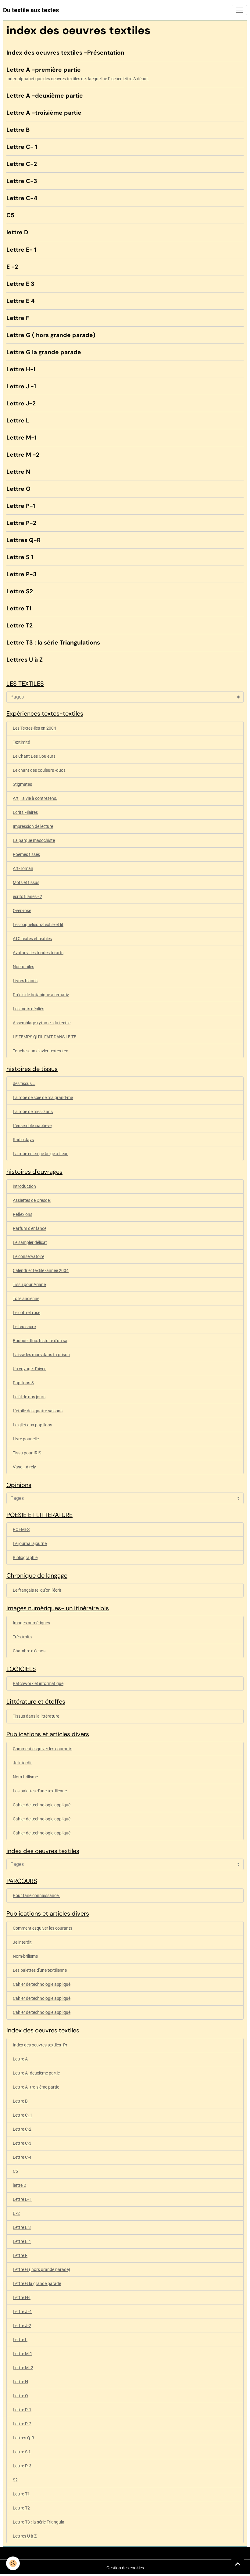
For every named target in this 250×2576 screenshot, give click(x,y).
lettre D (17, 232)
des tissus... (24, 1083)
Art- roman (23, 868)
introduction (24, 1186)
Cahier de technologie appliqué (42, 1805)
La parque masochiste (34, 840)
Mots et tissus (26, 882)
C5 (10, 215)
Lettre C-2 (22, 164)
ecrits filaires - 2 (27, 896)
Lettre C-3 (22, 181)
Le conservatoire (29, 1256)
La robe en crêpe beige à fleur (40, 1154)
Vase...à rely (24, 1467)
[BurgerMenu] (239, 10)
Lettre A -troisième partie (44, 113)
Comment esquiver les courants (43, 1749)
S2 (15, 2480)
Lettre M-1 (21, 438)
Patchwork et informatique (38, 1683)
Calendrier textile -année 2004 (41, 1270)
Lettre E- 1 (21, 250)
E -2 (12, 267)
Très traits (22, 1637)
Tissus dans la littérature (36, 1716)
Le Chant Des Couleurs (34, 756)
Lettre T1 (19, 608)
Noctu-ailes (23, 967)
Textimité (21, 742)
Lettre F (18, 318)
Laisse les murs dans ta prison (41, 1355)
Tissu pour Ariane (29, 1284)
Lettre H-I (21, 369)
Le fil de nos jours (29, 1397)
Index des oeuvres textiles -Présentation (65, 53)
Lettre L (18, 420)
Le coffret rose (27, 1313)
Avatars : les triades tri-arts (38, 953)
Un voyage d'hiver (29, 1369)
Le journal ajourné (30, 1543)
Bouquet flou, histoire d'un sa (40, 1341)
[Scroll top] (238, 2564)
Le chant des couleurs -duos (39, 770)
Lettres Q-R (23, 540)
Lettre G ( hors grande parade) (51, 335)
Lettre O (18, 489)
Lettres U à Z (25, 660)
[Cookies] (13, 2563)
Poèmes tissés (26, 854)
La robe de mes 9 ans (33, 1112)
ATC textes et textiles (32, 939)
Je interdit (22, 1763)
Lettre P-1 (21, 506)
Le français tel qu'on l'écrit (37, 1590)
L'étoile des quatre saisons (38, 1411)
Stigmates (22, 784)
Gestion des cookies (125, 2568)
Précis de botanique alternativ (41, 995)
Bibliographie (25, 1557)
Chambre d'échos (29, 1651)
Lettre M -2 (23, 455)
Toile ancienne (26, 1299)
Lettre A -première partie (44, 70)
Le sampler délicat (30, 1242)
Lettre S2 (20, 591)
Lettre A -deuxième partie (45, 96)
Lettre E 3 (20, 284)
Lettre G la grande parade (44, 352)
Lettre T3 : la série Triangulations (53, 643)
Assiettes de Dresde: (32, 1200)
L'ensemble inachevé (32, 1126)
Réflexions (23, 1214)
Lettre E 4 (20, 301)
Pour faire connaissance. (36, 1895)
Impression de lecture (33, 826)
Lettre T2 (20, 625)
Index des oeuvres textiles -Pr (40, 2045)
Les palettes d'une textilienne (40, 1791)
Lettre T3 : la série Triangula (39, 2522)
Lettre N (18, 472)
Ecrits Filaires (25, 812)
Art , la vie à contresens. (35, 798)
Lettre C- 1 (22, 147)
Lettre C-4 (22, 198)
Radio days (23, 1140)
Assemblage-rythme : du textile (42, 1023)
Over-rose (22, 911)
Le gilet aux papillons (32, 1425)
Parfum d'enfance (30, 1228)
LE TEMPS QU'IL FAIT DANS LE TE (45, 1037)
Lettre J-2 (21, 403)
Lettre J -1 (21, 386)
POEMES (21, 1529)
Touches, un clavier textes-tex (40, 1051)
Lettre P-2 (21, 523)
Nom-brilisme (25, 1777)
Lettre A (20, 2059)
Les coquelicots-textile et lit (38, 925)
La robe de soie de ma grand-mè (43, 1098)
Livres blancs (25, 981)
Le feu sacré (24, 1327)
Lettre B (18, 130)
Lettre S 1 (20, 557)
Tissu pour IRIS (27, 1453)
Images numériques (31, 1623)
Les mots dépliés (29, 1009)
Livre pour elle (26, 1439)
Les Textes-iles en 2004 (34, 728)
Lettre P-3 (21, 574)
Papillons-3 (23, 1383)
